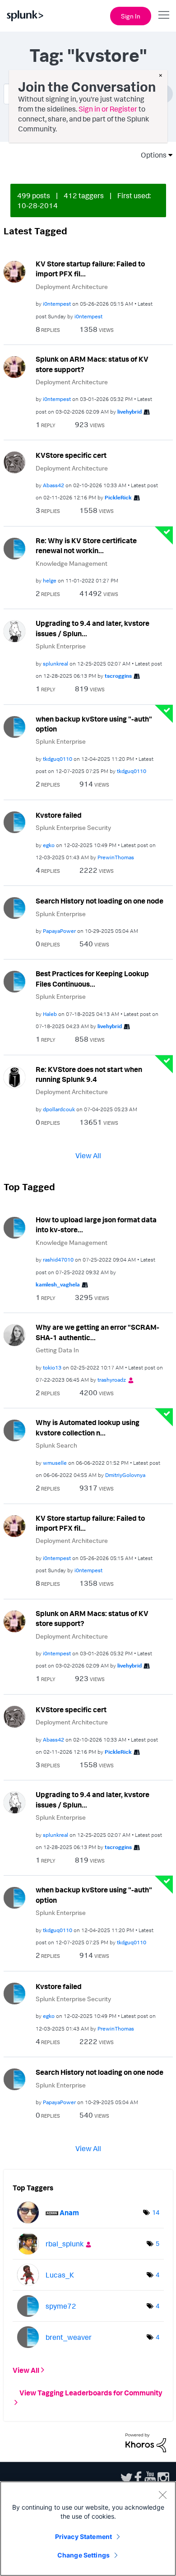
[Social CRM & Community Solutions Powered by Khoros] (146, 2442)
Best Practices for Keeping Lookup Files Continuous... (92, 979)
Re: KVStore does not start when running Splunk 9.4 (89, 1074)
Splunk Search (56, 1445)
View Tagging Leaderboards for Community (91, 2393)
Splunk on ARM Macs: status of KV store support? (92, 364)
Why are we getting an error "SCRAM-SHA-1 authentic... (97, 1332)
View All (88, 1155)
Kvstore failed (59, 815)
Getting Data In (57, 1350)
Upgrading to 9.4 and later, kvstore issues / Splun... (93, 628)
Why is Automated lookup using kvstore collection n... (88, 1428)
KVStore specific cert (71, 455)
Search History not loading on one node (100, 901)
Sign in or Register (108, 109)
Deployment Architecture (72, 286)
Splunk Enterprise (61, 646)
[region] (88, 2529)
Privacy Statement (83, 2536)
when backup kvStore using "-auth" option (94, 724)
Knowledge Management (72, 563)
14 (156, 2212)
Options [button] (151, 155)
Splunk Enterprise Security (73, 827)
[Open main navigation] (164, 15)
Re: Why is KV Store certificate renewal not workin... (86, 546)
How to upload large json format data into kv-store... (96, 1225)
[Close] (162, 2495)
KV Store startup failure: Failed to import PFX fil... (90, 269)
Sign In (131, 16)
